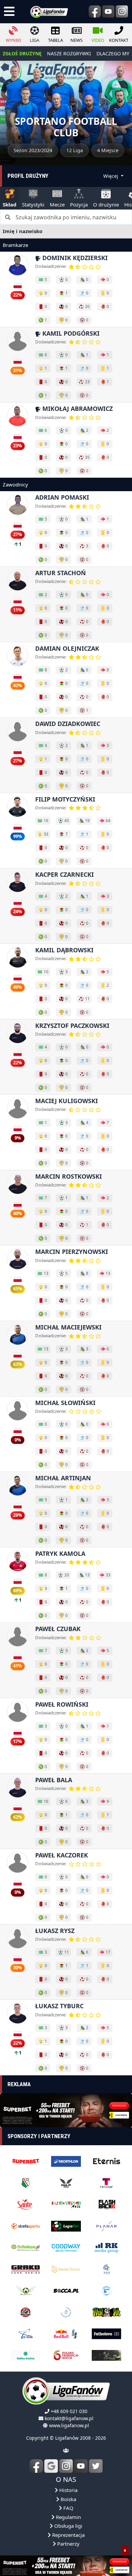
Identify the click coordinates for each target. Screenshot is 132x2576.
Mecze (57, 204)
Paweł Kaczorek (62, 1855)
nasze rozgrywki (69, 53)
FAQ (68, 2508)
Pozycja (79, 204)
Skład (10, 204)
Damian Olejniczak (67, 648)
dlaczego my (113, 53)
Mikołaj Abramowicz (77, 409)
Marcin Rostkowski (69, 1176)
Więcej (111, 176)
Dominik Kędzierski (74, 258)
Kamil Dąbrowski (64, 950)
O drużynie (106, 204)
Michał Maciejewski (68, 1327)
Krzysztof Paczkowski (72, 1026)
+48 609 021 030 (69, 2411)
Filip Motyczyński (65, 799)
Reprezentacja (68, 2535)
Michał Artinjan (63, 1478)
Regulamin (68, 2517)
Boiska (68, 2499)
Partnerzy (68, 2544)
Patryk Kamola (60, 1553)
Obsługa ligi (68, 2526)
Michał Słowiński (65, 1403)
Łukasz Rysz (55, 1931)
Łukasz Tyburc (59, 2006)
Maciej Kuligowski (67, 1101)
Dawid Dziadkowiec (68, 724)
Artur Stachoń (61, 573)
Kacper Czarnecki (64, 874)
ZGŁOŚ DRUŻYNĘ (22, 53)
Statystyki (33, 204)
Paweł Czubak (58, 1629)
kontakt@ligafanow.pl (69, 2418)
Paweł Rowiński (62, 1704)
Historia (68, 2490)
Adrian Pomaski (62, 497)
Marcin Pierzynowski (72, 1252)
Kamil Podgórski (70, 333)
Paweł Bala (54, 1780)
